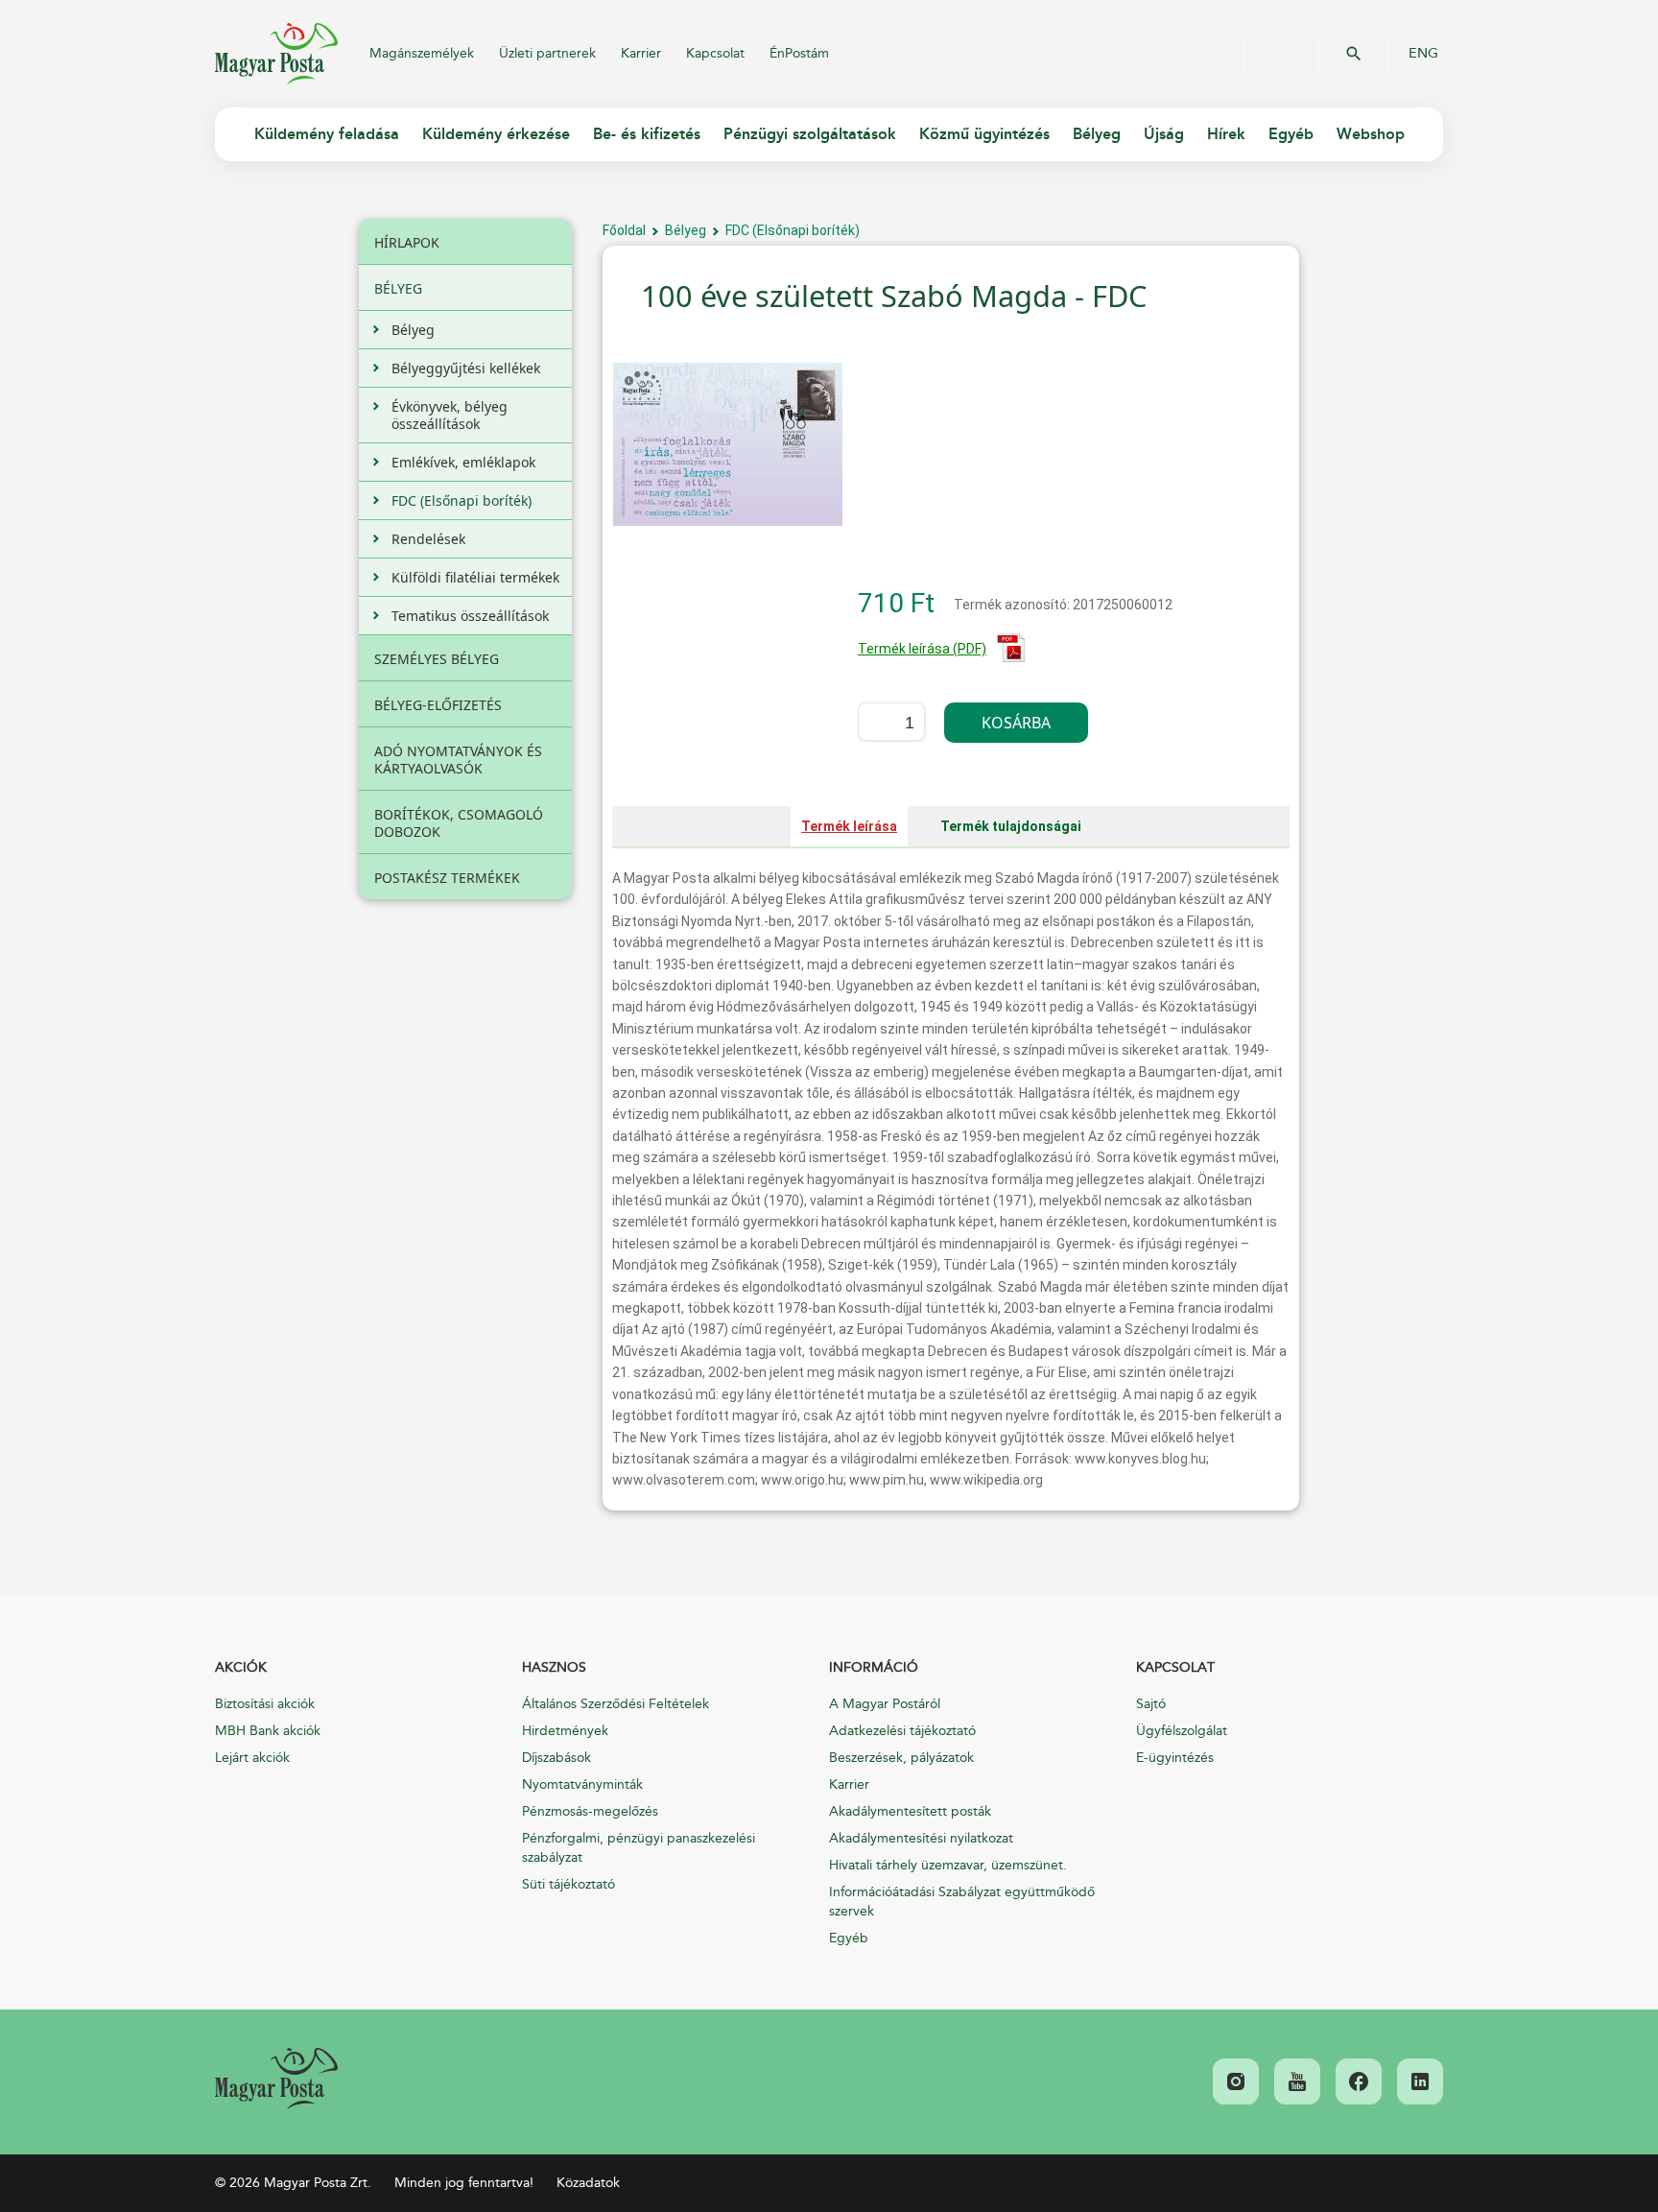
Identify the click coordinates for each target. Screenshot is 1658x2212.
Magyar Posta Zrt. (276, 54)
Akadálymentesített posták (910, 1811)
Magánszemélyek (422, 53)
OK (1354, 54)
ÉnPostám (799, 53)
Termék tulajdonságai (1011, 826)
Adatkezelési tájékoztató (902, 1731)
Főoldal (624, 230)
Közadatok (588, 2183)
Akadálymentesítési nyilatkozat (921, 1838)
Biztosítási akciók (265, 1704)
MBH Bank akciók (268, 1731)
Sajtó (1151, 1704)
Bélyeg (686, 230)
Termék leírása (849, 826)
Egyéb (849, 1938)
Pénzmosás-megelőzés (590, 1811)
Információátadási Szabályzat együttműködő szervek (962, 1902)
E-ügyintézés (1175, 1758)
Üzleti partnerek (547, 53)
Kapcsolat (715, 53)
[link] (276, 2079)
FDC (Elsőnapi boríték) (793, 230)
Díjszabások (557, 1758)
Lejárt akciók (252, 1758)
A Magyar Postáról (885, 1704)
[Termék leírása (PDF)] (1011, 658)
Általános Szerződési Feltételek (616, 1704)
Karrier (641, 53)
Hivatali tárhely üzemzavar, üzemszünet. (948, 1865)
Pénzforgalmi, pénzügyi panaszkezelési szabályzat (639, 1848)
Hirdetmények (565, 1731)
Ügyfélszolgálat (1182, 1731)
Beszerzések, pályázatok (901, 1758)
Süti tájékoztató (568, 1884)
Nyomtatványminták (582, 1784)
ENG (1423, 54)
